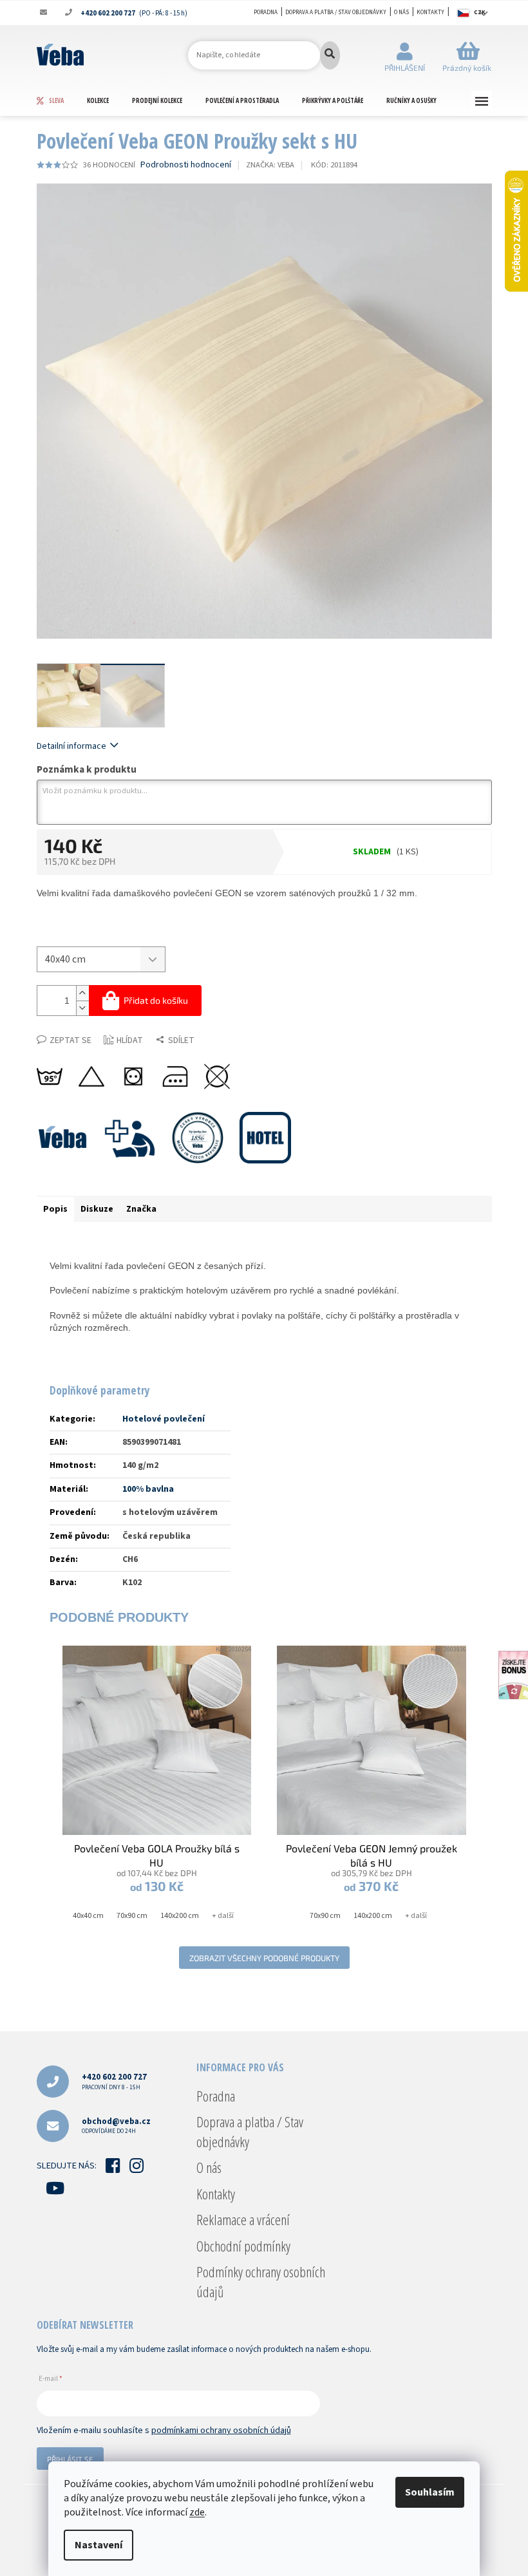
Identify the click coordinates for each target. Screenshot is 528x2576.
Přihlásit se (70, 2459)
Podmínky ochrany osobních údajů (261, 2281)
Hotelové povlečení (164, 1419)
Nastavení (99, 2545)
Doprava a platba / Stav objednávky (336, 13)
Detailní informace (71, 746)
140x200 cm (180, 1916)
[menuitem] (61, 100)
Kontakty (430, 13)
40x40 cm (88, 1916)
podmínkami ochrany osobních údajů (221, 2430)
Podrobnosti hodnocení (186, 165)
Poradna (266, 13)
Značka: (270, 165)
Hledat (330, 55)
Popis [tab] (55, 1209)
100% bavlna (148, 1489)
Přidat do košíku (156, 1000)
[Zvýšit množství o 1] (82, 993)
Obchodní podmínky (243, 2246)
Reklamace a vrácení (243, 2219)
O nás (401, 13)
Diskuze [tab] (97, 1209)
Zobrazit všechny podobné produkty (264, 1958)
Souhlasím (430, 2492)
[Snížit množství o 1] (82, 1008)
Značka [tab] (141, 1209)
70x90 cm (132, 1916)
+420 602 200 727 (114, 2081)
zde (197, 2512)
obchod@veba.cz (116, 2126)
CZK (480, 13)
